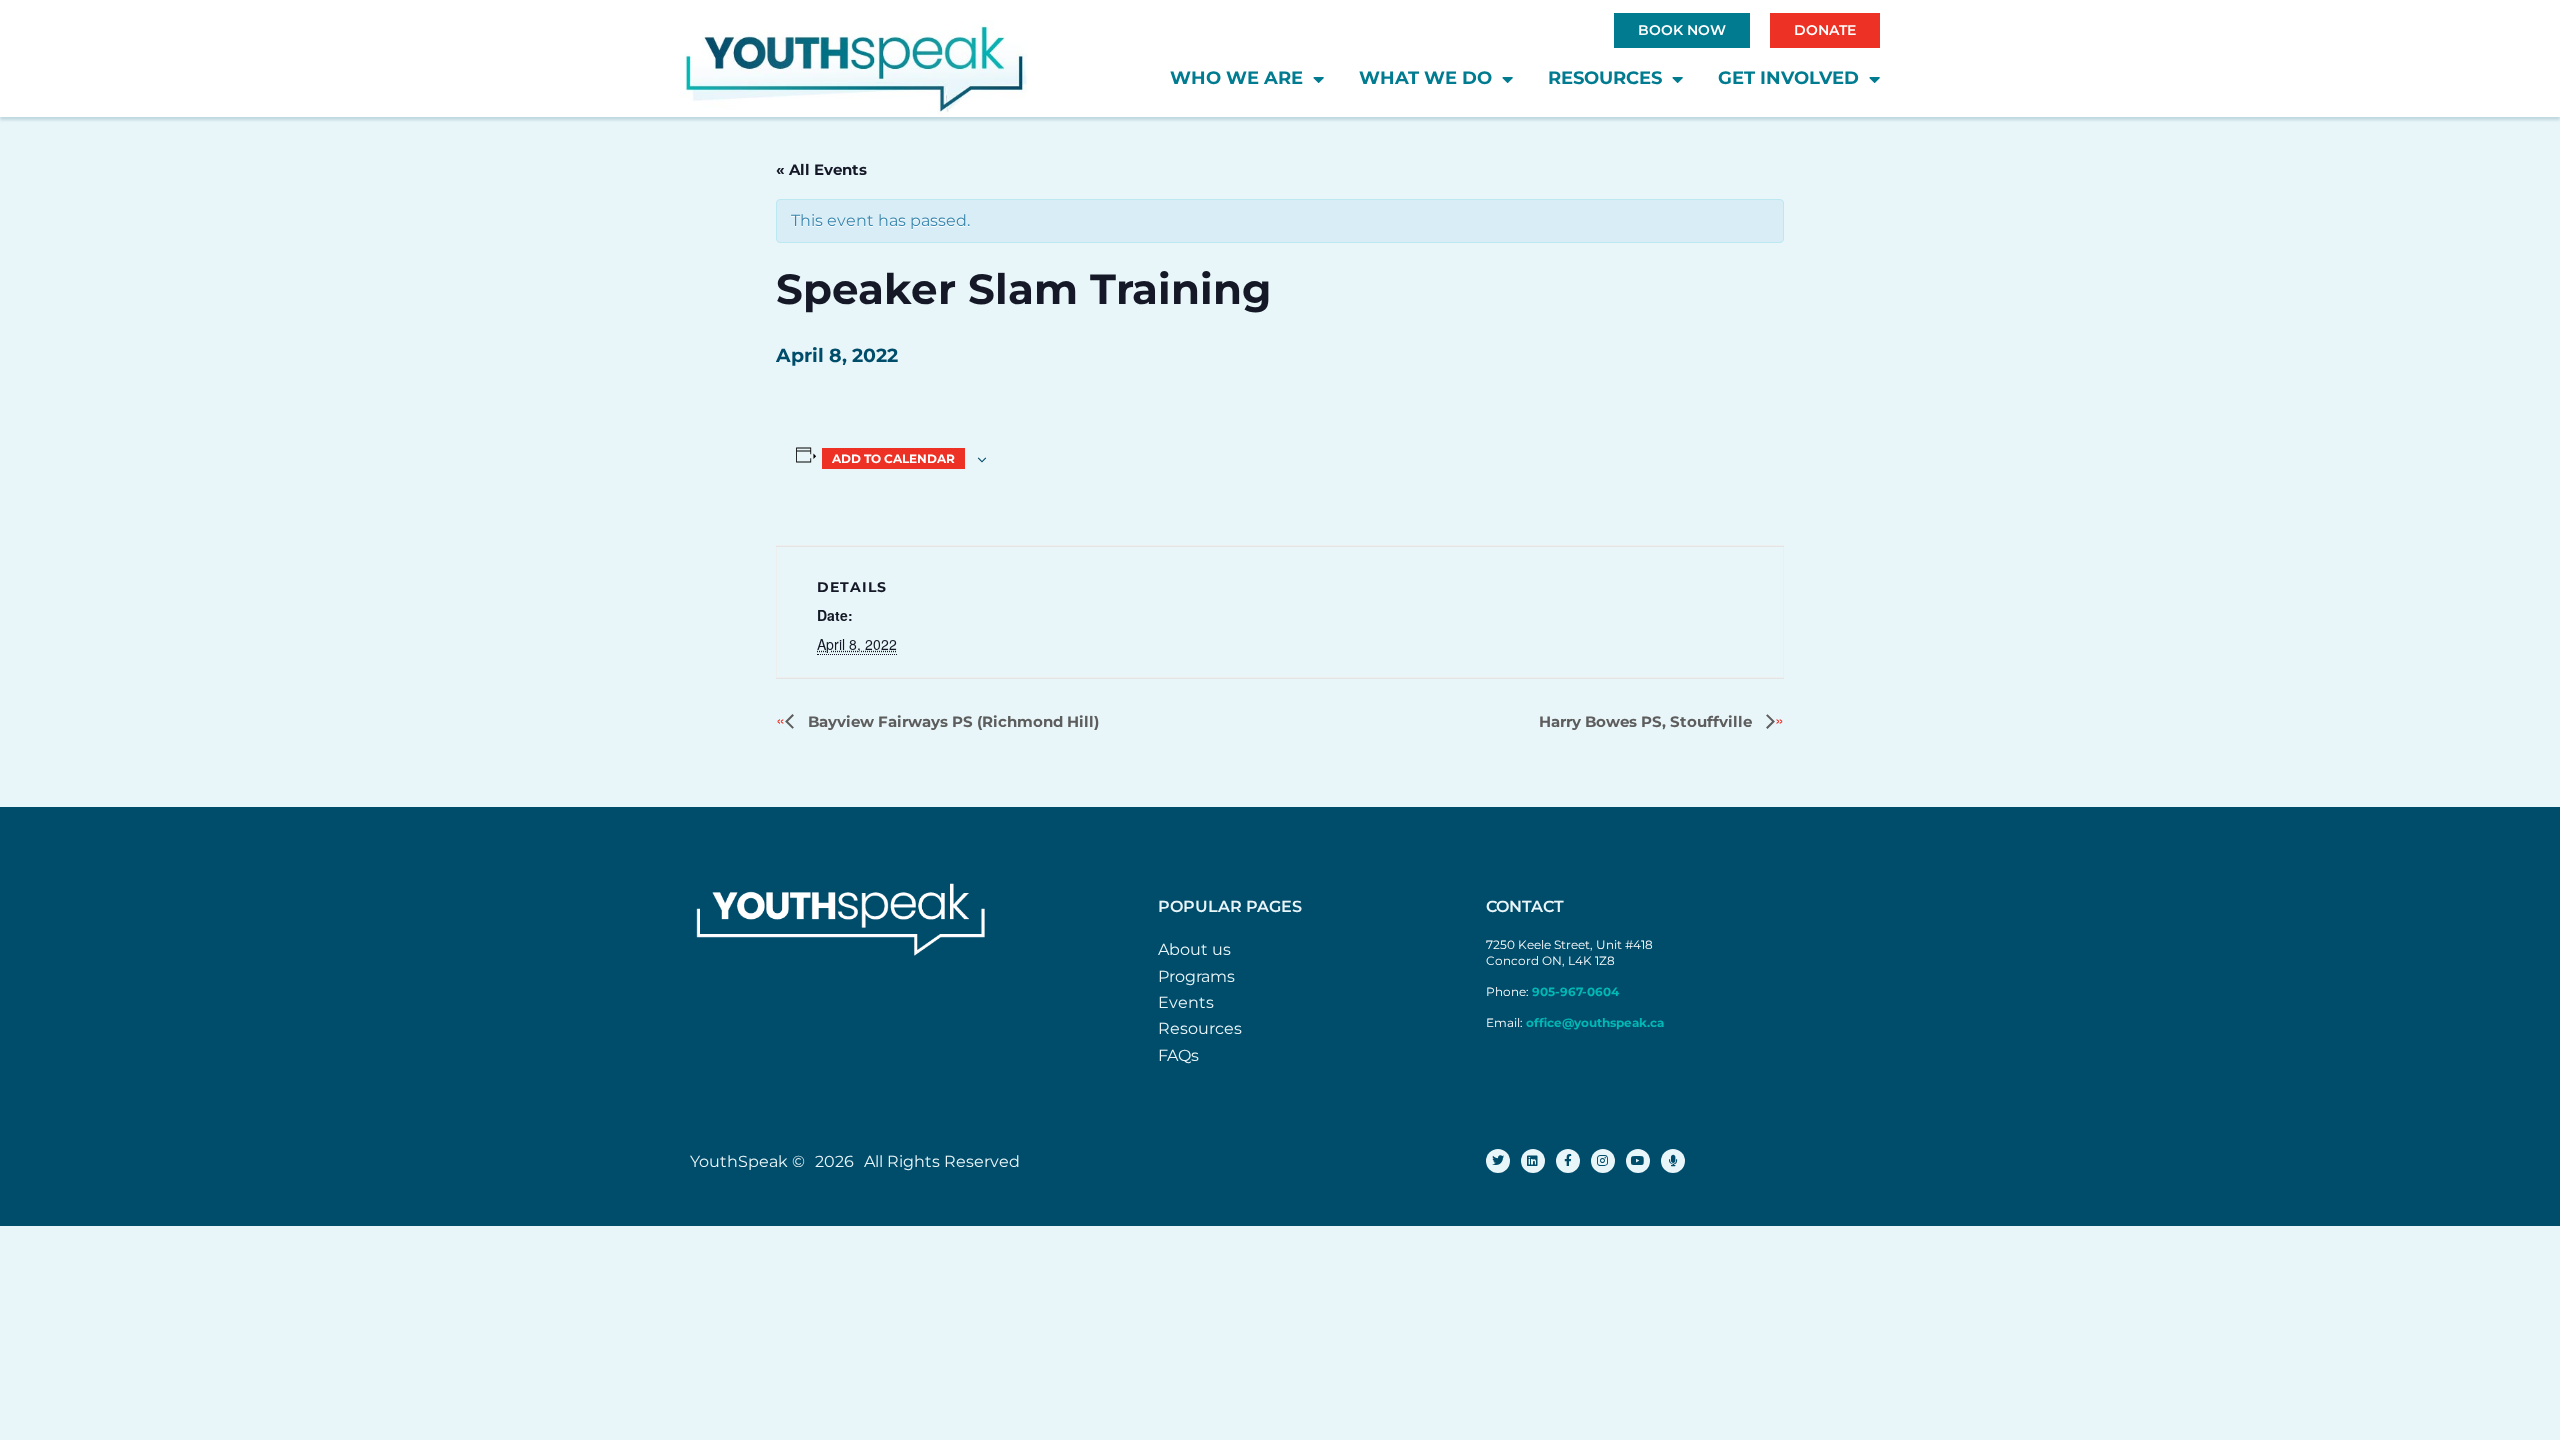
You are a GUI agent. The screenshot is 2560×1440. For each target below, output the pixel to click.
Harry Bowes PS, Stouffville (1647, 721)
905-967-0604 (1577, 991)
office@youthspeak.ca (1595, 1022)
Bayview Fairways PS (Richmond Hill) (951, 721)
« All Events (821, 169)
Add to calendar (893, 458)
